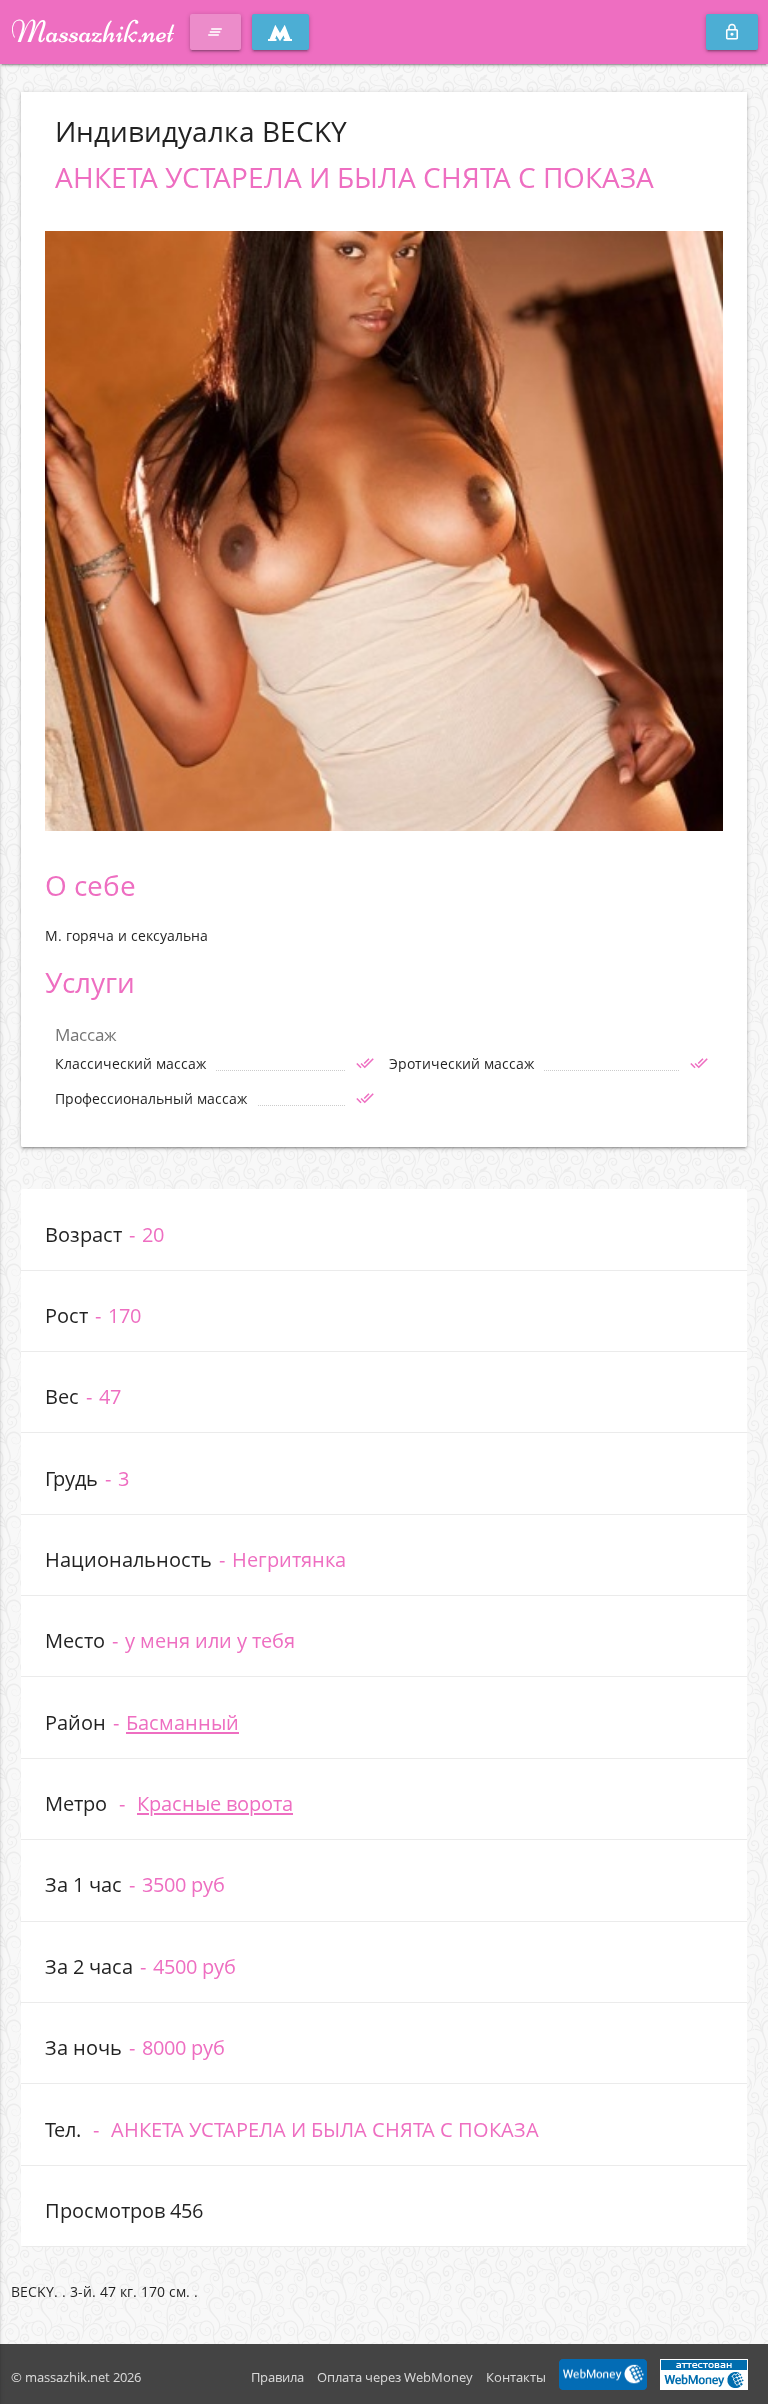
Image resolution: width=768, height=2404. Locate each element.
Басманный (182, 1722)
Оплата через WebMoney (395, 2377)
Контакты (516, 2377)
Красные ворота (215, 1803)
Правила (277, 2377)
